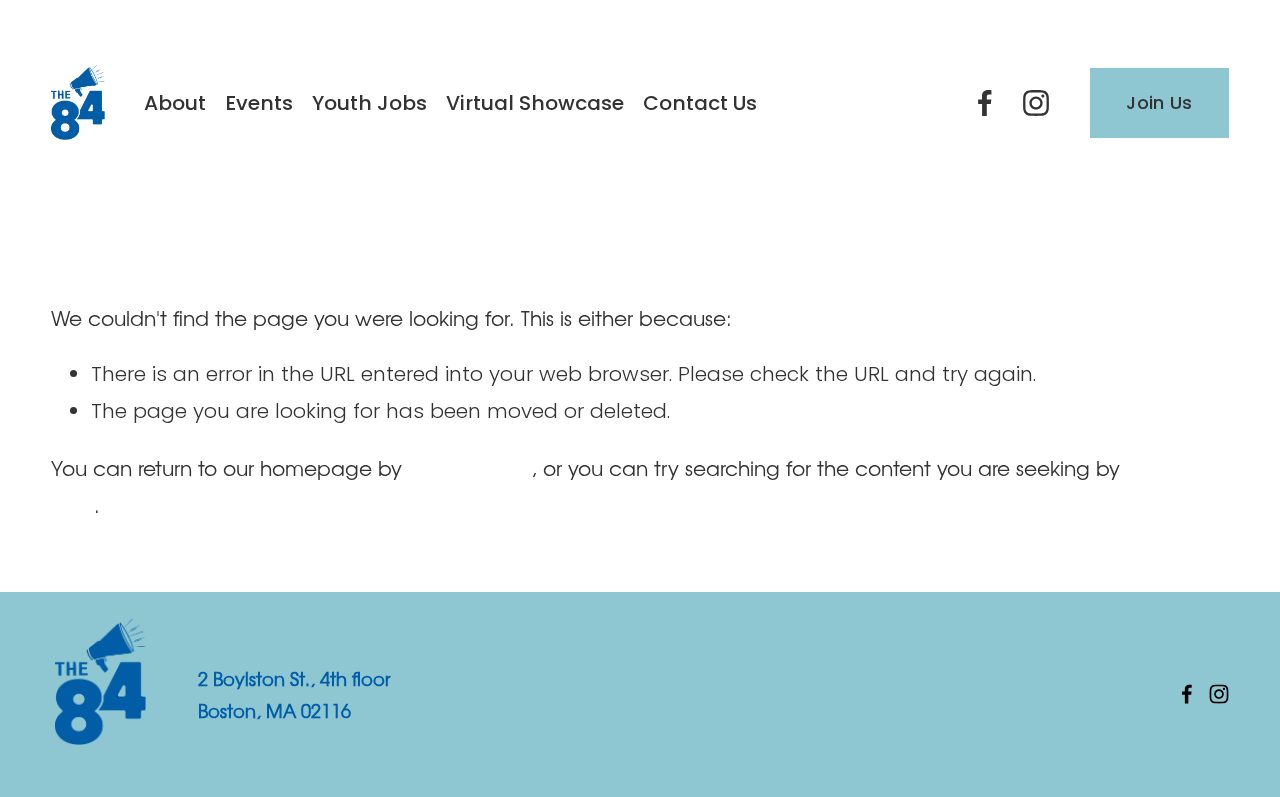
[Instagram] (1036, 103)
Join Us (1159, 102)
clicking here (469, 467)
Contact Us (700, 103)
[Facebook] (985, 103)
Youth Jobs (369, 103)
